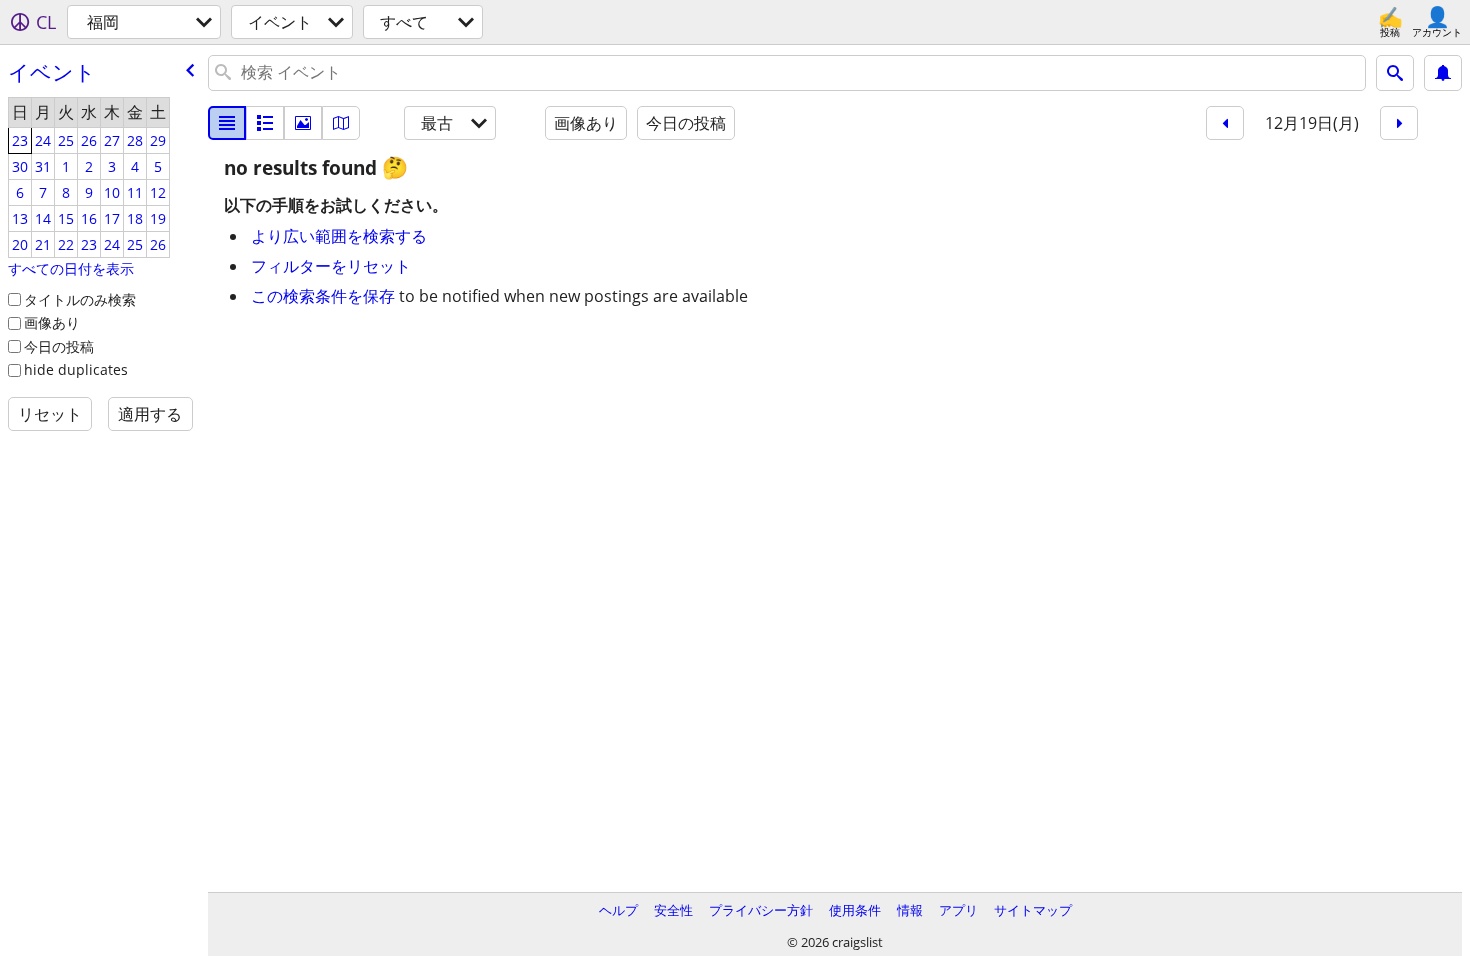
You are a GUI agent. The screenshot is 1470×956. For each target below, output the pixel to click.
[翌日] (1399, 123)
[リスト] (227, 123)
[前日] (1225, 123)
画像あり (52, 322)
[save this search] (1443, 73)
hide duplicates (76, 369)
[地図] (341, 123)
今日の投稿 (59, 346)
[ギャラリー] (303, 123)
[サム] (265, 123)
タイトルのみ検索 (80, 299)
